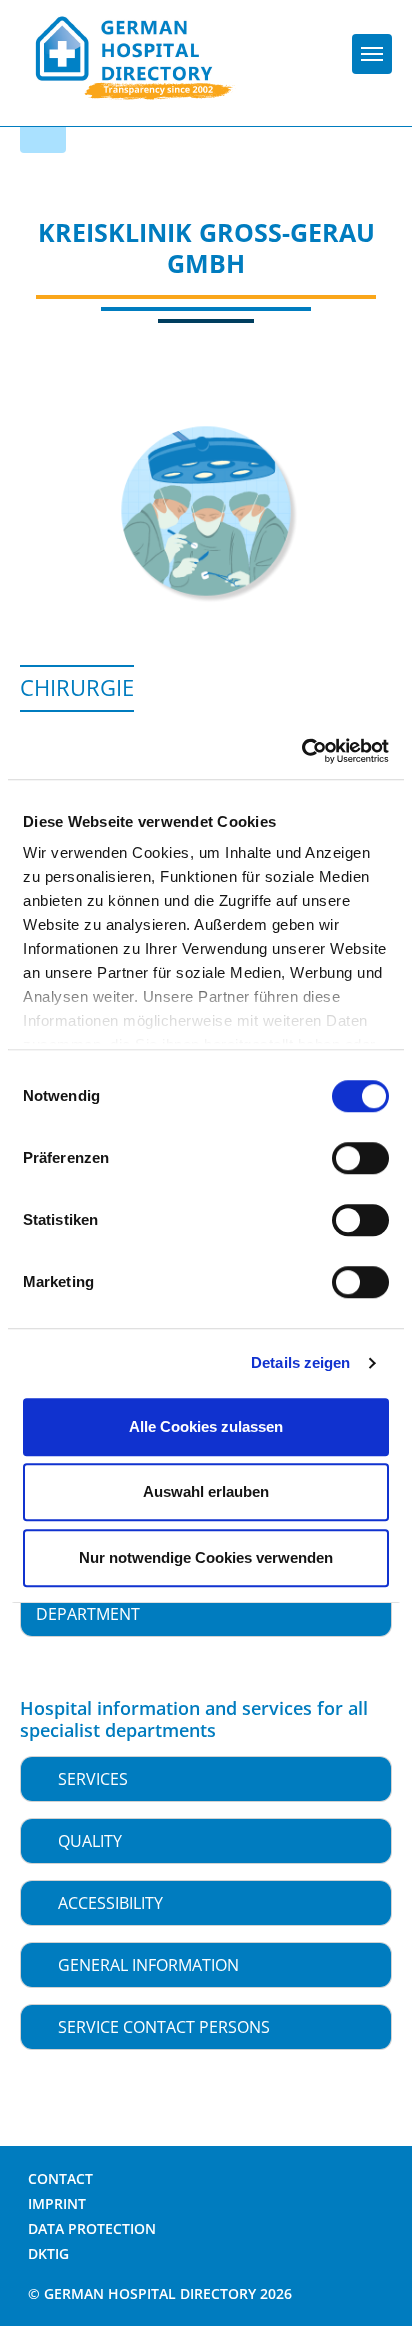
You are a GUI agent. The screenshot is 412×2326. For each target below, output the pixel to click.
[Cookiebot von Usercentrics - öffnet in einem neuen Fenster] (301, 751)
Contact (60, 2178)
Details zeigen (300, 1362)
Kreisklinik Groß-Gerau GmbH (206, 247)
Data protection (92, 2228)
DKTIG (48, 2253)
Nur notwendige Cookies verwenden (206, 1557)
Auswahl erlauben (206, 1491)
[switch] (360, 1158)
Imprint (57, 2203)
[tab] (206, 1779)
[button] (206, 1779)
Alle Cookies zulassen (206, 1426)
